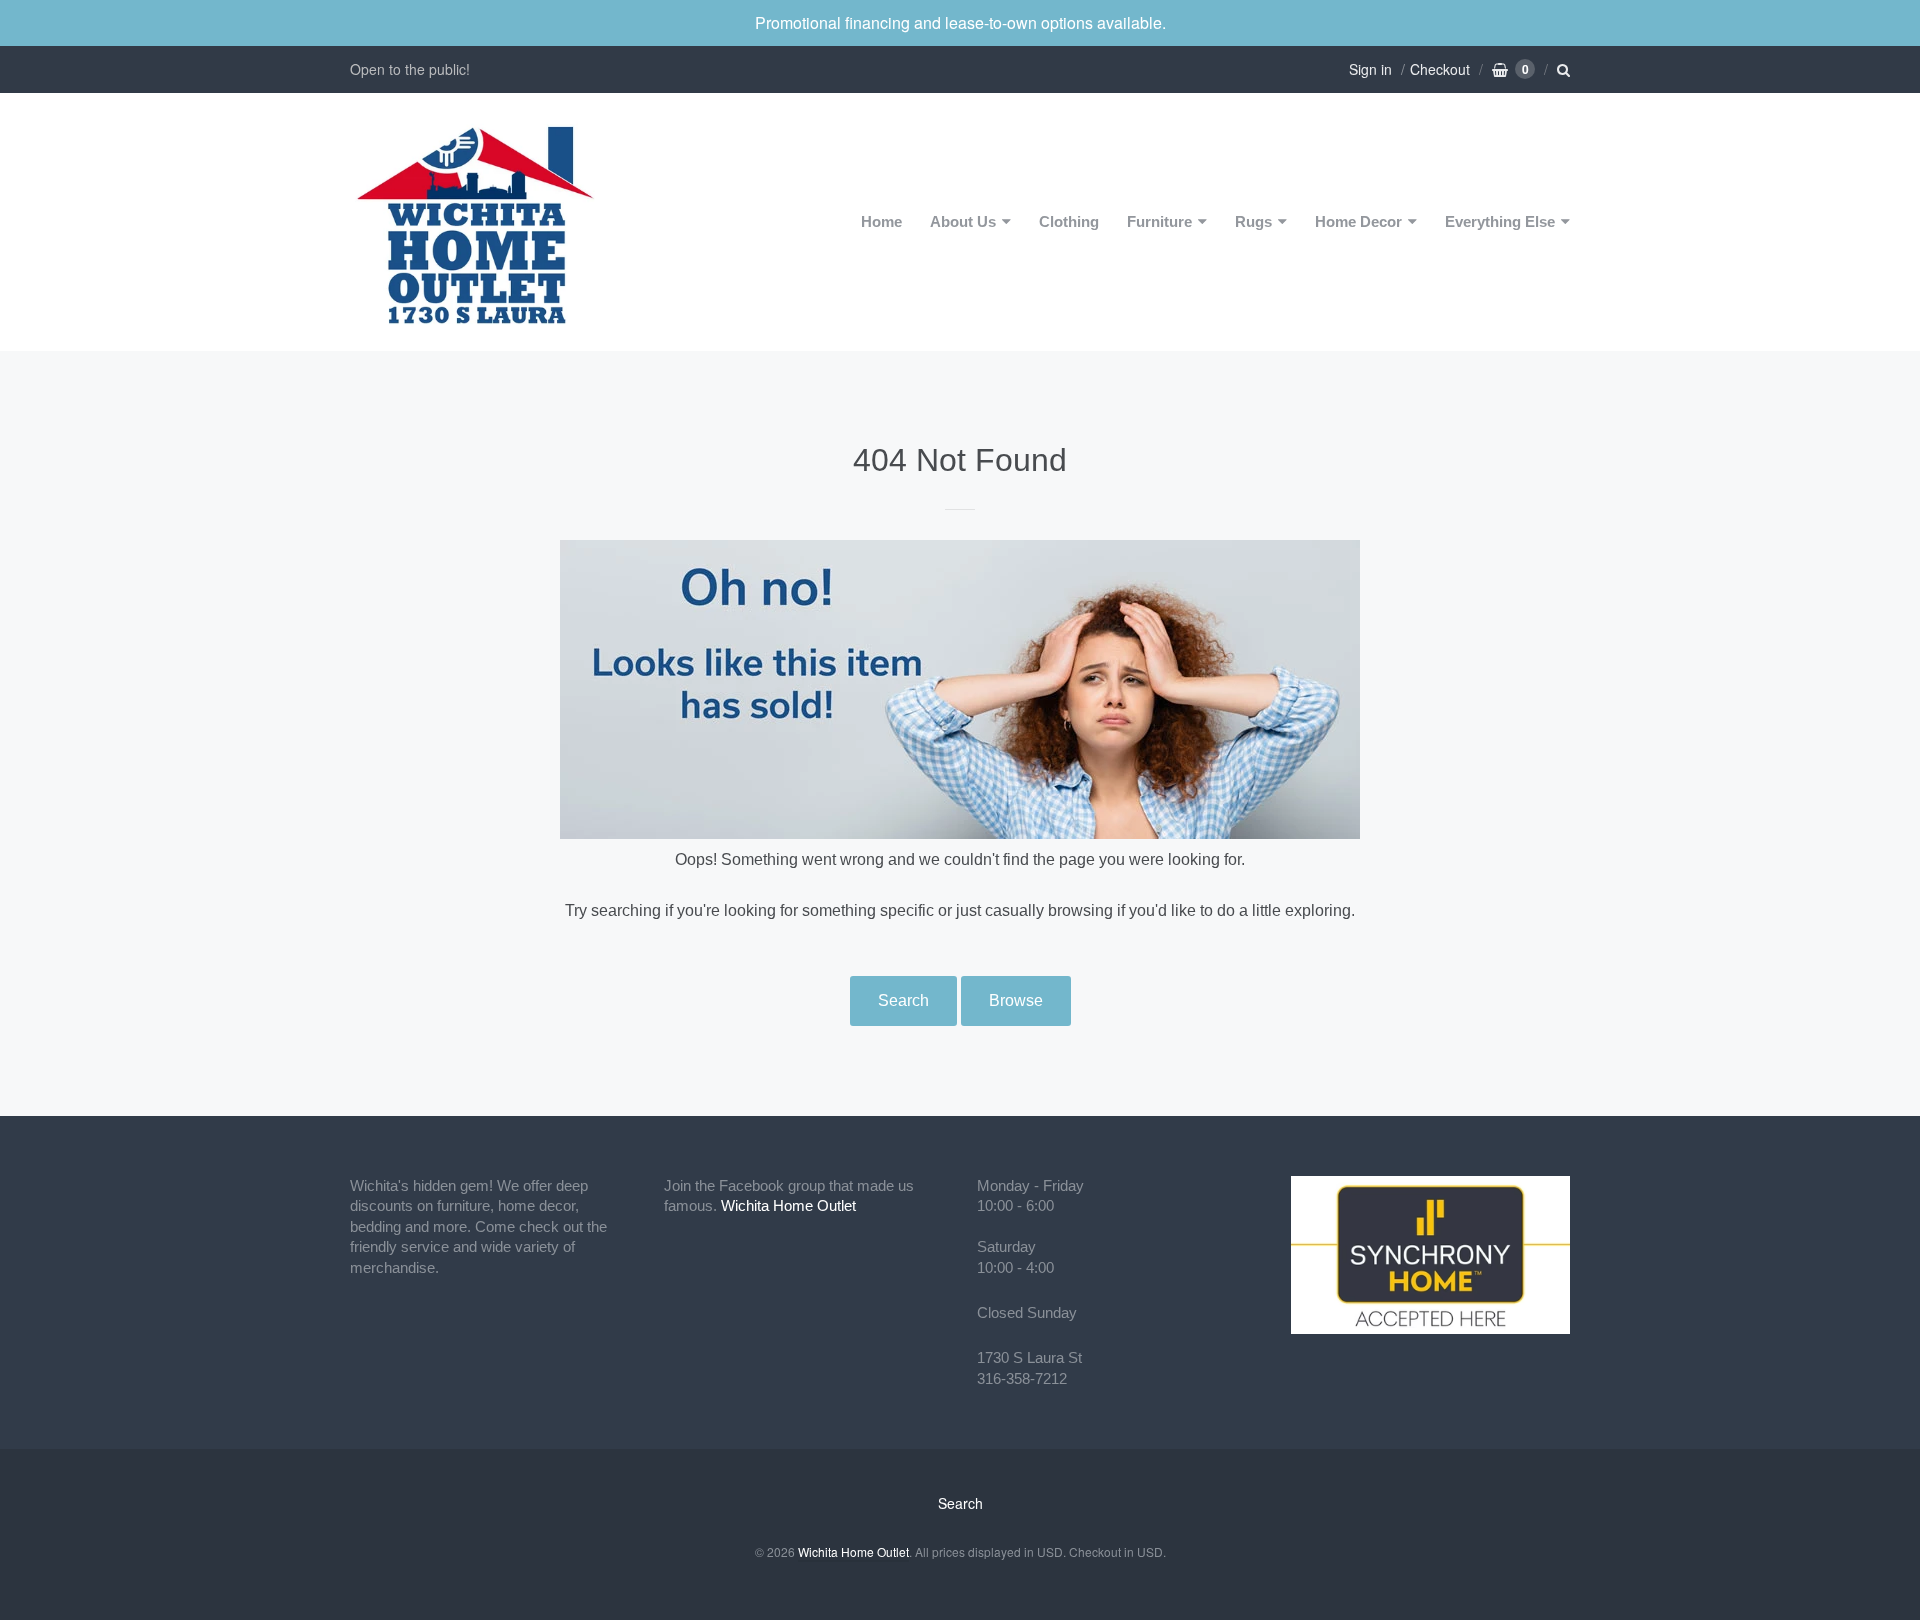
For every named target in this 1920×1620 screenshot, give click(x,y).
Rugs (1253, 221)
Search (903, 1000)
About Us (963, 221)
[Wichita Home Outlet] (475, 222)
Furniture (1159, 221)
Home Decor (1358, 221)
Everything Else (1500, 221)
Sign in (1370, 69)
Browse (1016, 1000)
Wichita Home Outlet (788, 1205)
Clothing (1069, 221)
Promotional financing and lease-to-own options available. (960, 22)
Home (881, 221)
